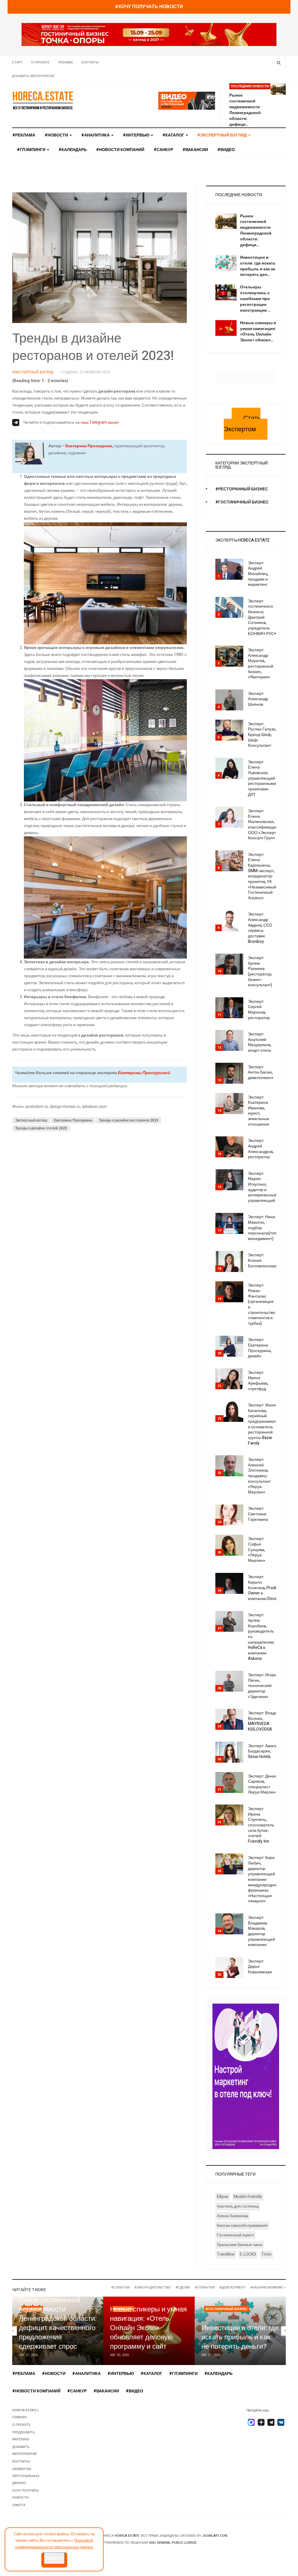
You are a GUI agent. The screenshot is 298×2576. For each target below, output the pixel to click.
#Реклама (24, 135)
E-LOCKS (248, 2254)
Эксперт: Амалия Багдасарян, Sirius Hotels (264, 1751)
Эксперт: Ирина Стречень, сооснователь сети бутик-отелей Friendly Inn (261, 1825)
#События (120, 2287)
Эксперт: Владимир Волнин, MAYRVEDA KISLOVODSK (266, 1721)
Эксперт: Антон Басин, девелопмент (261, 1072)
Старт (17, 62)
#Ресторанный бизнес (242, 489)
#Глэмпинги (32, 150)
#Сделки (183, 2287)
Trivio (266, 2254)
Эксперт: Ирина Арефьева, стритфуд (258, 1381)
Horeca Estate (127, 2536)
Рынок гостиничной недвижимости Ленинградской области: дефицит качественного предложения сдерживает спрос (58, 2323)
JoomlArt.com (215, 2536)
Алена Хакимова (233, 2216)
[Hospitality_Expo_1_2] (149, 34)
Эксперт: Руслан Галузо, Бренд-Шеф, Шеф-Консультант (262, 735)
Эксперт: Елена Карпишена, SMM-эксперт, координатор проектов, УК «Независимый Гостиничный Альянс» (262, 876)
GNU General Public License (173, 2543)
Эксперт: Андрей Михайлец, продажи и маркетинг (258, 574)
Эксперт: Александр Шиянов (258, 699)
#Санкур (163, 150)
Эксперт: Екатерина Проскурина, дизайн (260, 1348)
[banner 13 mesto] (246, 2076)
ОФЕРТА (19, 2505)
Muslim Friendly (248, 2197)
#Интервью (136, 135)
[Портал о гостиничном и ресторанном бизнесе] (43, 100)
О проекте (40, 62)
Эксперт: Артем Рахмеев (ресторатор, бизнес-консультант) (260, 971)
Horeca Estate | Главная (25, 2414)
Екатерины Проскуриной (144, 1073)
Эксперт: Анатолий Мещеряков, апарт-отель (260, 1042)
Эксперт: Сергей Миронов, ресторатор (259, 1010)
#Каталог (174, 135)
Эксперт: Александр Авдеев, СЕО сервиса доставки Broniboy (260, 928)
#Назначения (262, 2287)
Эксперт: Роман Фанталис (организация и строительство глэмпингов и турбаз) (262, 1304)
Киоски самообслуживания (242, 2225)
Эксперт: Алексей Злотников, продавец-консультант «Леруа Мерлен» (259, 1476)
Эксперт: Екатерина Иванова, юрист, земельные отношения (259, 1111)
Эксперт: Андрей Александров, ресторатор (261, 1149)
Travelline (226, 2254)
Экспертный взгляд (31, 1120)
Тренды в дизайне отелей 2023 (41, 1128)
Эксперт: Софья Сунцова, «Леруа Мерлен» (257, 1550)
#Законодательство (153, 2287)
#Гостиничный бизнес (242, 502)
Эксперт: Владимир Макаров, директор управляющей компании (261, 1931)
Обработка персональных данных (26, 2476)
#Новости (57, 135)
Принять (54, 2558)
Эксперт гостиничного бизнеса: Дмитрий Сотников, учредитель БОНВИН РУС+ (262, 617)
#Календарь (73, 150)
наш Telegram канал (100, 422)
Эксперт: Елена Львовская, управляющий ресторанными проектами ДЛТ (262, 778)
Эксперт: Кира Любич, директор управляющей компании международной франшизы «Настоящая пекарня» (263, 1879)
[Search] (279, 62)
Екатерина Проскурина (89, 446)
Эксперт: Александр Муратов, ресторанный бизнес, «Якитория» (261, 663)
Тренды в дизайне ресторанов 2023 (129, 1120)
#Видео (226, 150)
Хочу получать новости (25, 2494)
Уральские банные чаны (240, 2245)
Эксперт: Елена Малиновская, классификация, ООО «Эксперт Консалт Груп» (263, 824)
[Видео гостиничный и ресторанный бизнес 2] (187, 101)
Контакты (90, 62)
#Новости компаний (120, 150)
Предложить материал (23, 2436)
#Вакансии (195, 150)
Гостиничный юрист (235, 2235)
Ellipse (223, 2197)
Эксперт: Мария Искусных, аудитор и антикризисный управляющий (262, 1187)
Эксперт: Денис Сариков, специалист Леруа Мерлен (262, 1784)
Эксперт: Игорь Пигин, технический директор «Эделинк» (262, 1686)
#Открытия (205, 2287)
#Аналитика (96, 135)
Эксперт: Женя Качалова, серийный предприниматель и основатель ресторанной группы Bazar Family (265, 1424)
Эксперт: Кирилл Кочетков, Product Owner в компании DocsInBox (267, 1588)
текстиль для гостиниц (238, 2206)
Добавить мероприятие (33, 76)
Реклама (65, 62)
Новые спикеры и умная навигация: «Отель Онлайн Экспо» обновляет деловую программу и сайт (148, 2328)
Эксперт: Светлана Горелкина (258, 1514)
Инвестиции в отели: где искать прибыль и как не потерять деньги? (240, 2337)
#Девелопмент (233, 2287)
